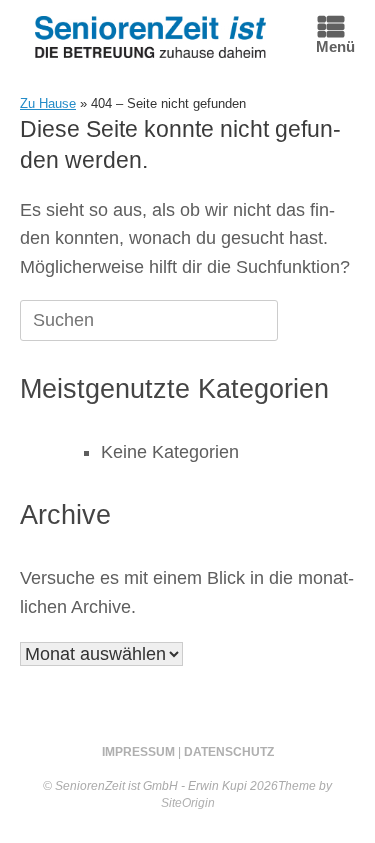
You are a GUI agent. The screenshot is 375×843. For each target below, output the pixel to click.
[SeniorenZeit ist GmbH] (150, 36)
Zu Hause (48, 103)
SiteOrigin (188, 803)
